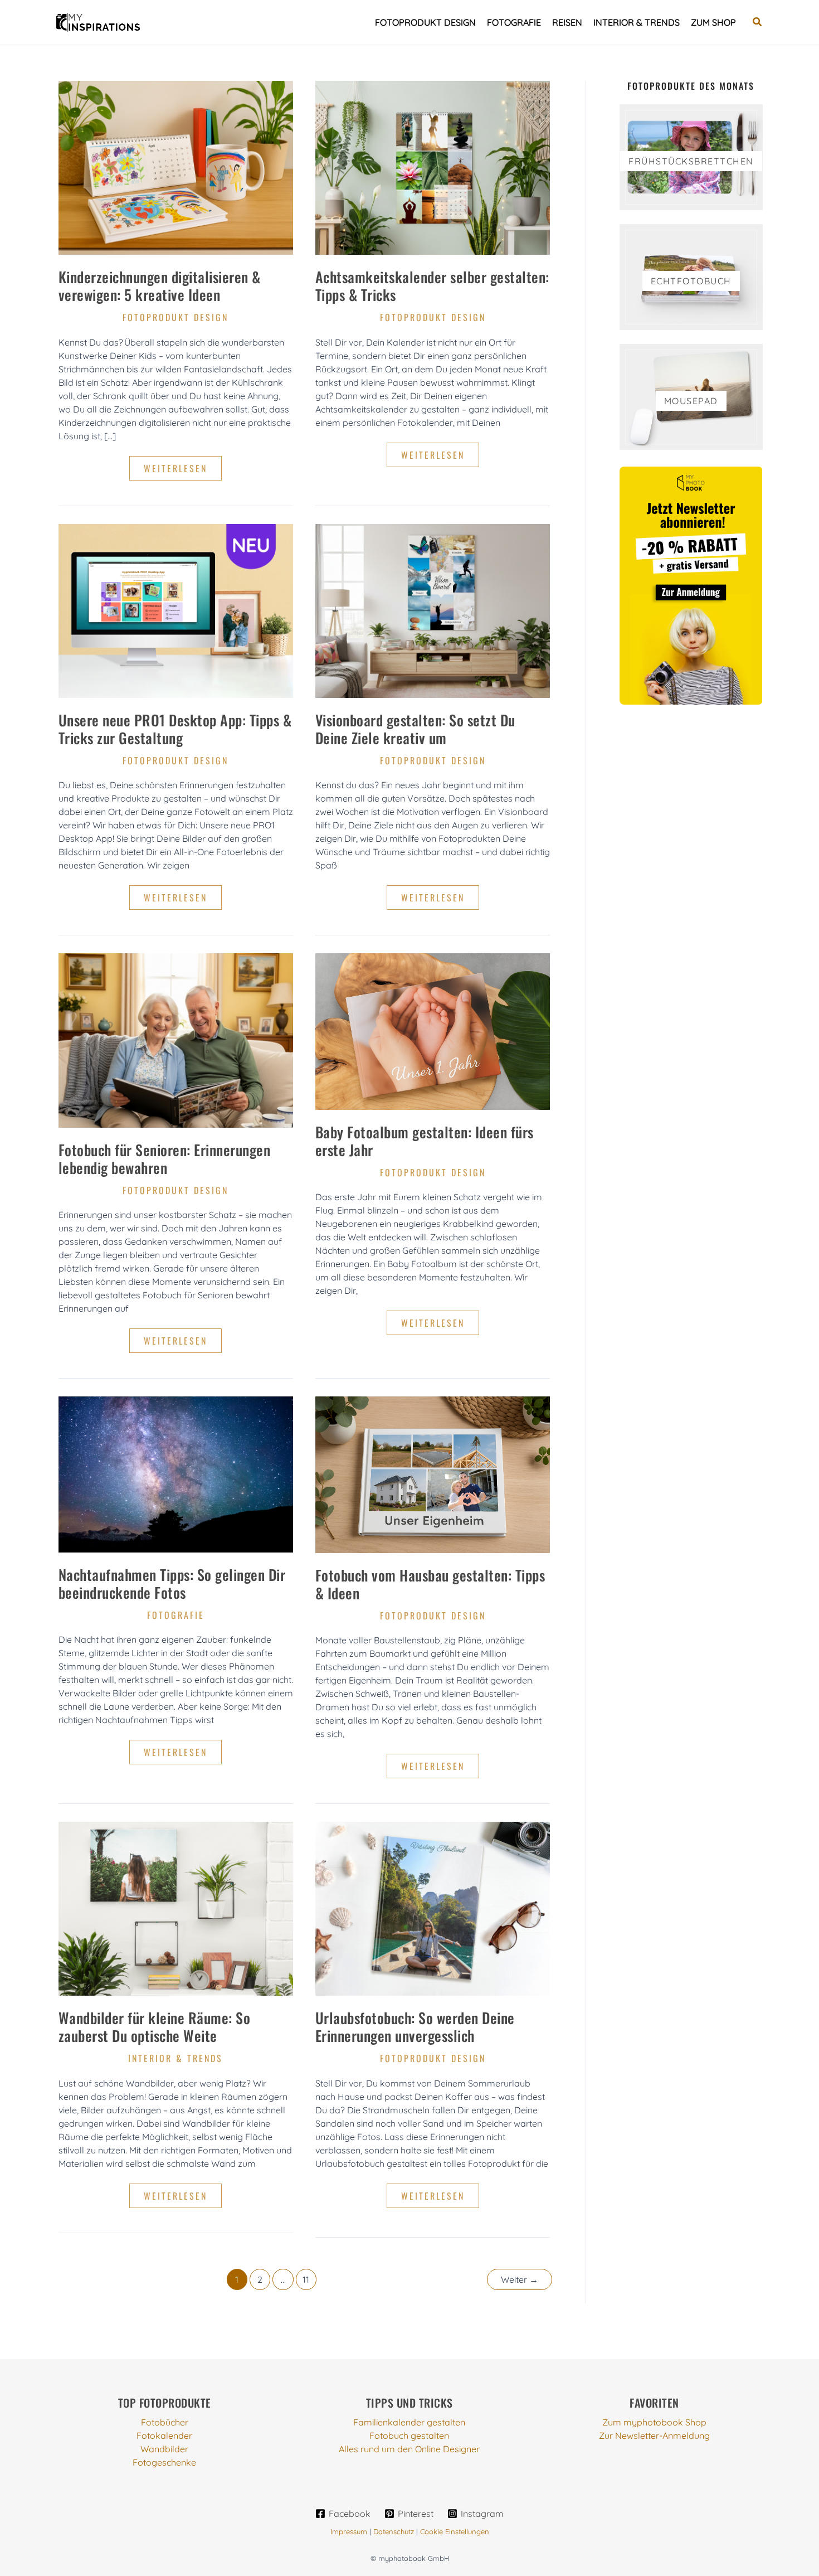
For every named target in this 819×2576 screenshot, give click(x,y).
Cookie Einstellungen (455, 2531)
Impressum (349, 2531)
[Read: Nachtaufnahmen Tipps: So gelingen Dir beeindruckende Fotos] (176, 1473)
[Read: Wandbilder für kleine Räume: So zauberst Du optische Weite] (176, 1908)
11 (306, 2279)
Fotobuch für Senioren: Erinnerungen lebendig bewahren (165, 1159)
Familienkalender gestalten (409, 2422)
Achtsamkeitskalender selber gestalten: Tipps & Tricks (432, 286)
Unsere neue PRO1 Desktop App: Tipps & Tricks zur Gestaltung (175, 729)
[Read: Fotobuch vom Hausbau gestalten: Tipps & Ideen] (433, 1473)
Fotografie (514, 22)
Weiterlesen (182, 471)
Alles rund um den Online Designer (409, 2449)
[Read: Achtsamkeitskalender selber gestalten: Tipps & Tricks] (433, 167)
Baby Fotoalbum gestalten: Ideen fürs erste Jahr (425, 1141)
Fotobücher (165, 2422)
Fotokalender (164, 2436)
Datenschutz (394, 2531)
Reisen (567, 22)
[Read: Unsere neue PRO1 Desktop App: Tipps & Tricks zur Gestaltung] (176, 610)
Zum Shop (713, 22)
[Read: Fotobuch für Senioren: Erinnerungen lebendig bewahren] (176, 1039)
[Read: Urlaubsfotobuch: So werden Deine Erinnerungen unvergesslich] (433, 1908)
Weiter (520, 2279)
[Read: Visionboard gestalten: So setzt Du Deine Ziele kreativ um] (433, 610)
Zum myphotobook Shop (654, 2422)
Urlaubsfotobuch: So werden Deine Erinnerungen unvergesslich (415, 2027)
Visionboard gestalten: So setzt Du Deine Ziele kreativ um (415, 729)
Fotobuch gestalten (409, 2436)
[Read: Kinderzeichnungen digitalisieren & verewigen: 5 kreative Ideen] (176, 167)
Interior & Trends (637, 22)
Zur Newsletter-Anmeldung (654, 2436)
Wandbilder (164, 2449)
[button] (758, 22)
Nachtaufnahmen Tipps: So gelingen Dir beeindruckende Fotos (172, 1583)
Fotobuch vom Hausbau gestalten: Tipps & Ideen (430, 1584)
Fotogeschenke (164, 2462)
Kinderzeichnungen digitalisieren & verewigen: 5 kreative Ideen (160, 286)
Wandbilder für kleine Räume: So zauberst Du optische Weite (155, 2027)
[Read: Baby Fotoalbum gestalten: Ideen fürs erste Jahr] (433, 1031)
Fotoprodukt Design (425, 22)
